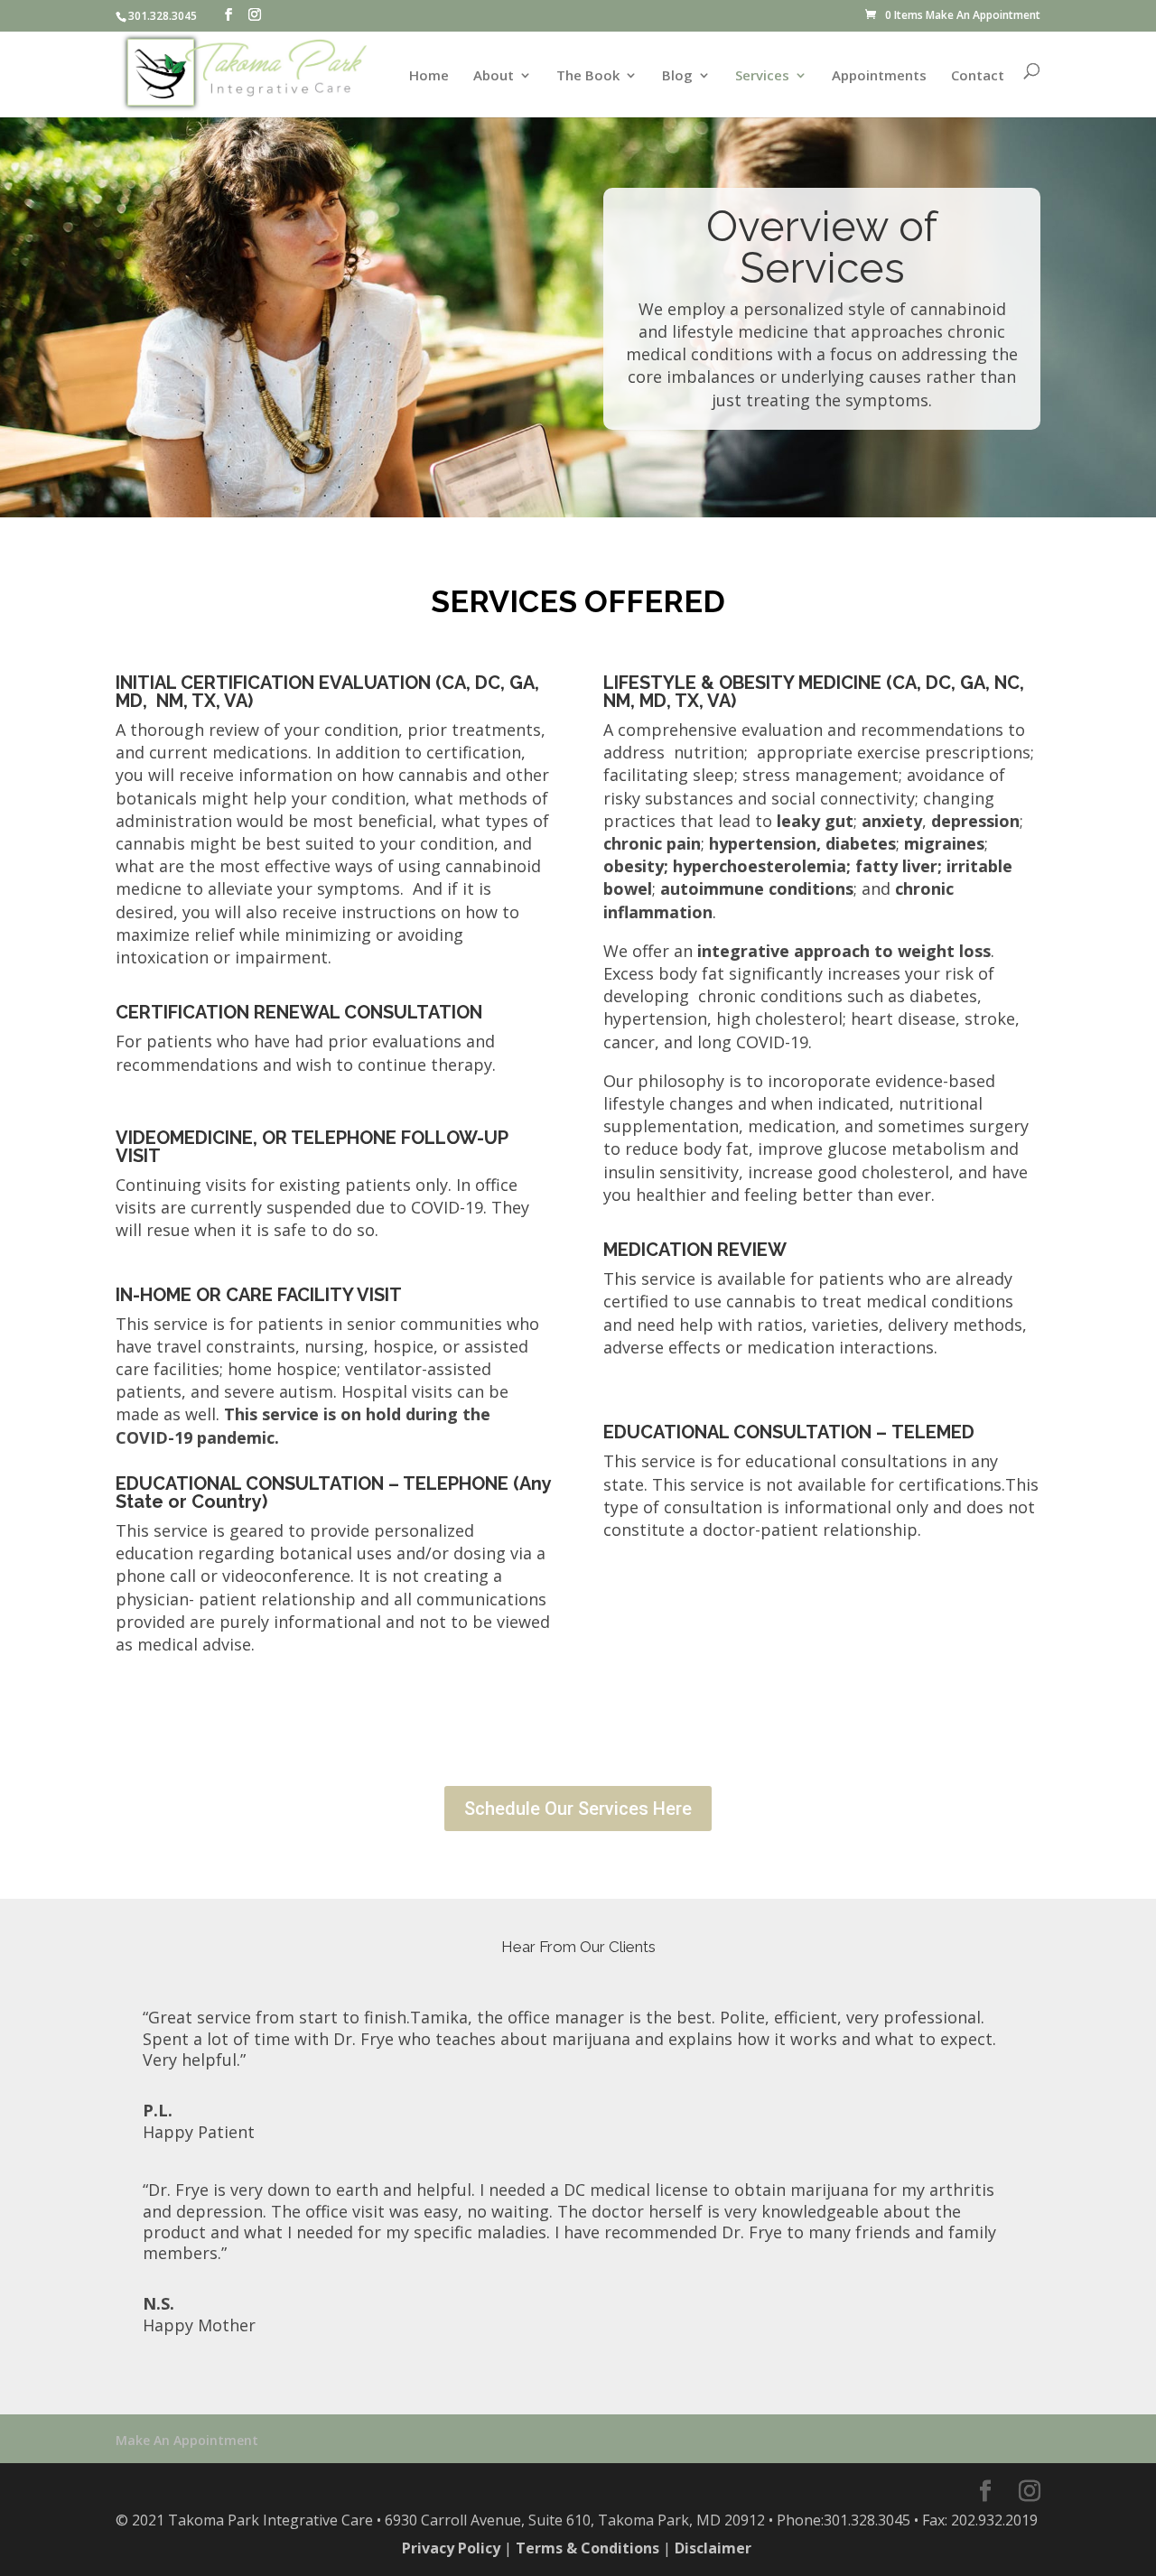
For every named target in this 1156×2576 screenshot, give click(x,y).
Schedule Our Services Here (578, 1809)
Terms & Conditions (587, 2548)
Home (429, 76)
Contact (978, 76)
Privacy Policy (451, 2548)
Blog (677, 76)
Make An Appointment (983, 15)
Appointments (879, 76)
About (494, 76)
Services (762, 76)
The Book (588, 76)
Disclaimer (713, 2548)
